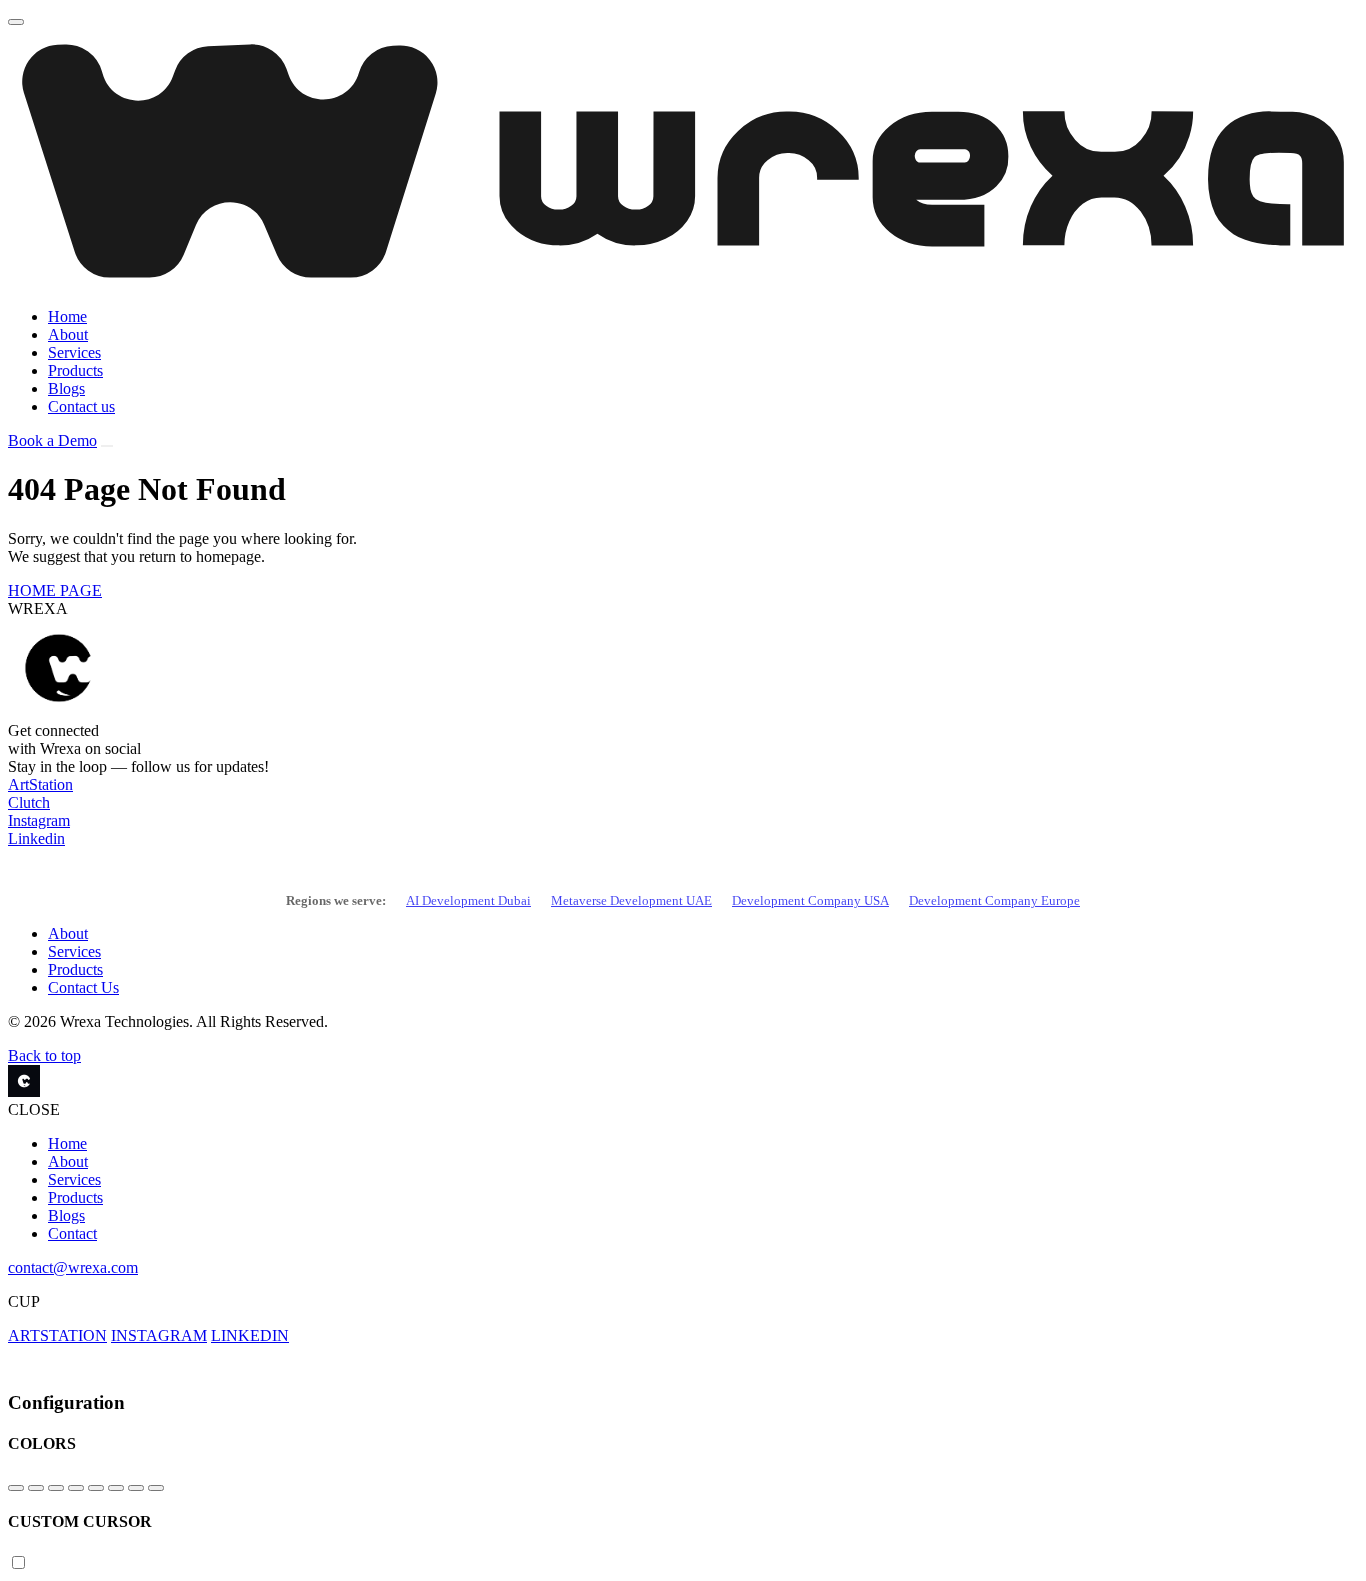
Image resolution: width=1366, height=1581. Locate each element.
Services (74, 352)
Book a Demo (52, 440)
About (68, 334)
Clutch (29, 802)
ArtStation (40, 784)
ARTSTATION (57, 1335)
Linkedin (36, 838)
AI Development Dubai (468, 900)
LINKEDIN (250, 1335)
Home (67, 316)
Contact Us (83, 987)
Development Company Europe (994, 900)
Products (75, 370)
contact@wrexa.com (73, 1267)
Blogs (66, 388)
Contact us (81, 406)
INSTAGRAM (159, 1335)
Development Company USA (810, 900)
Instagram (39, 820)
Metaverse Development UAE (631, 900)
